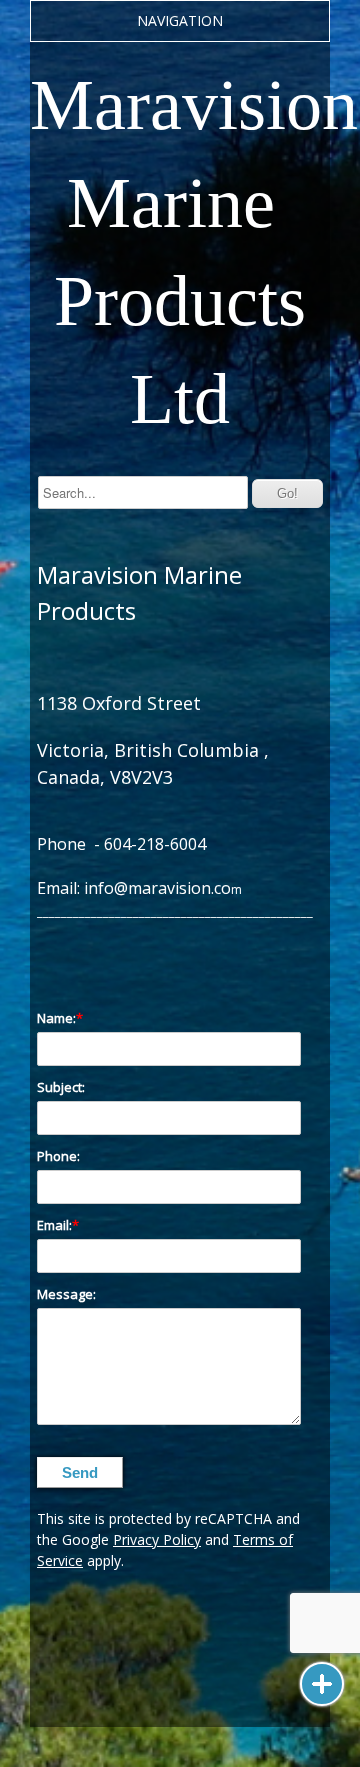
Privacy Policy (157, 1539)
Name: (56, 1018)
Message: (66, 1294)
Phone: (58, 1156)
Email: (54, 1225)
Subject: (61, 1087)
